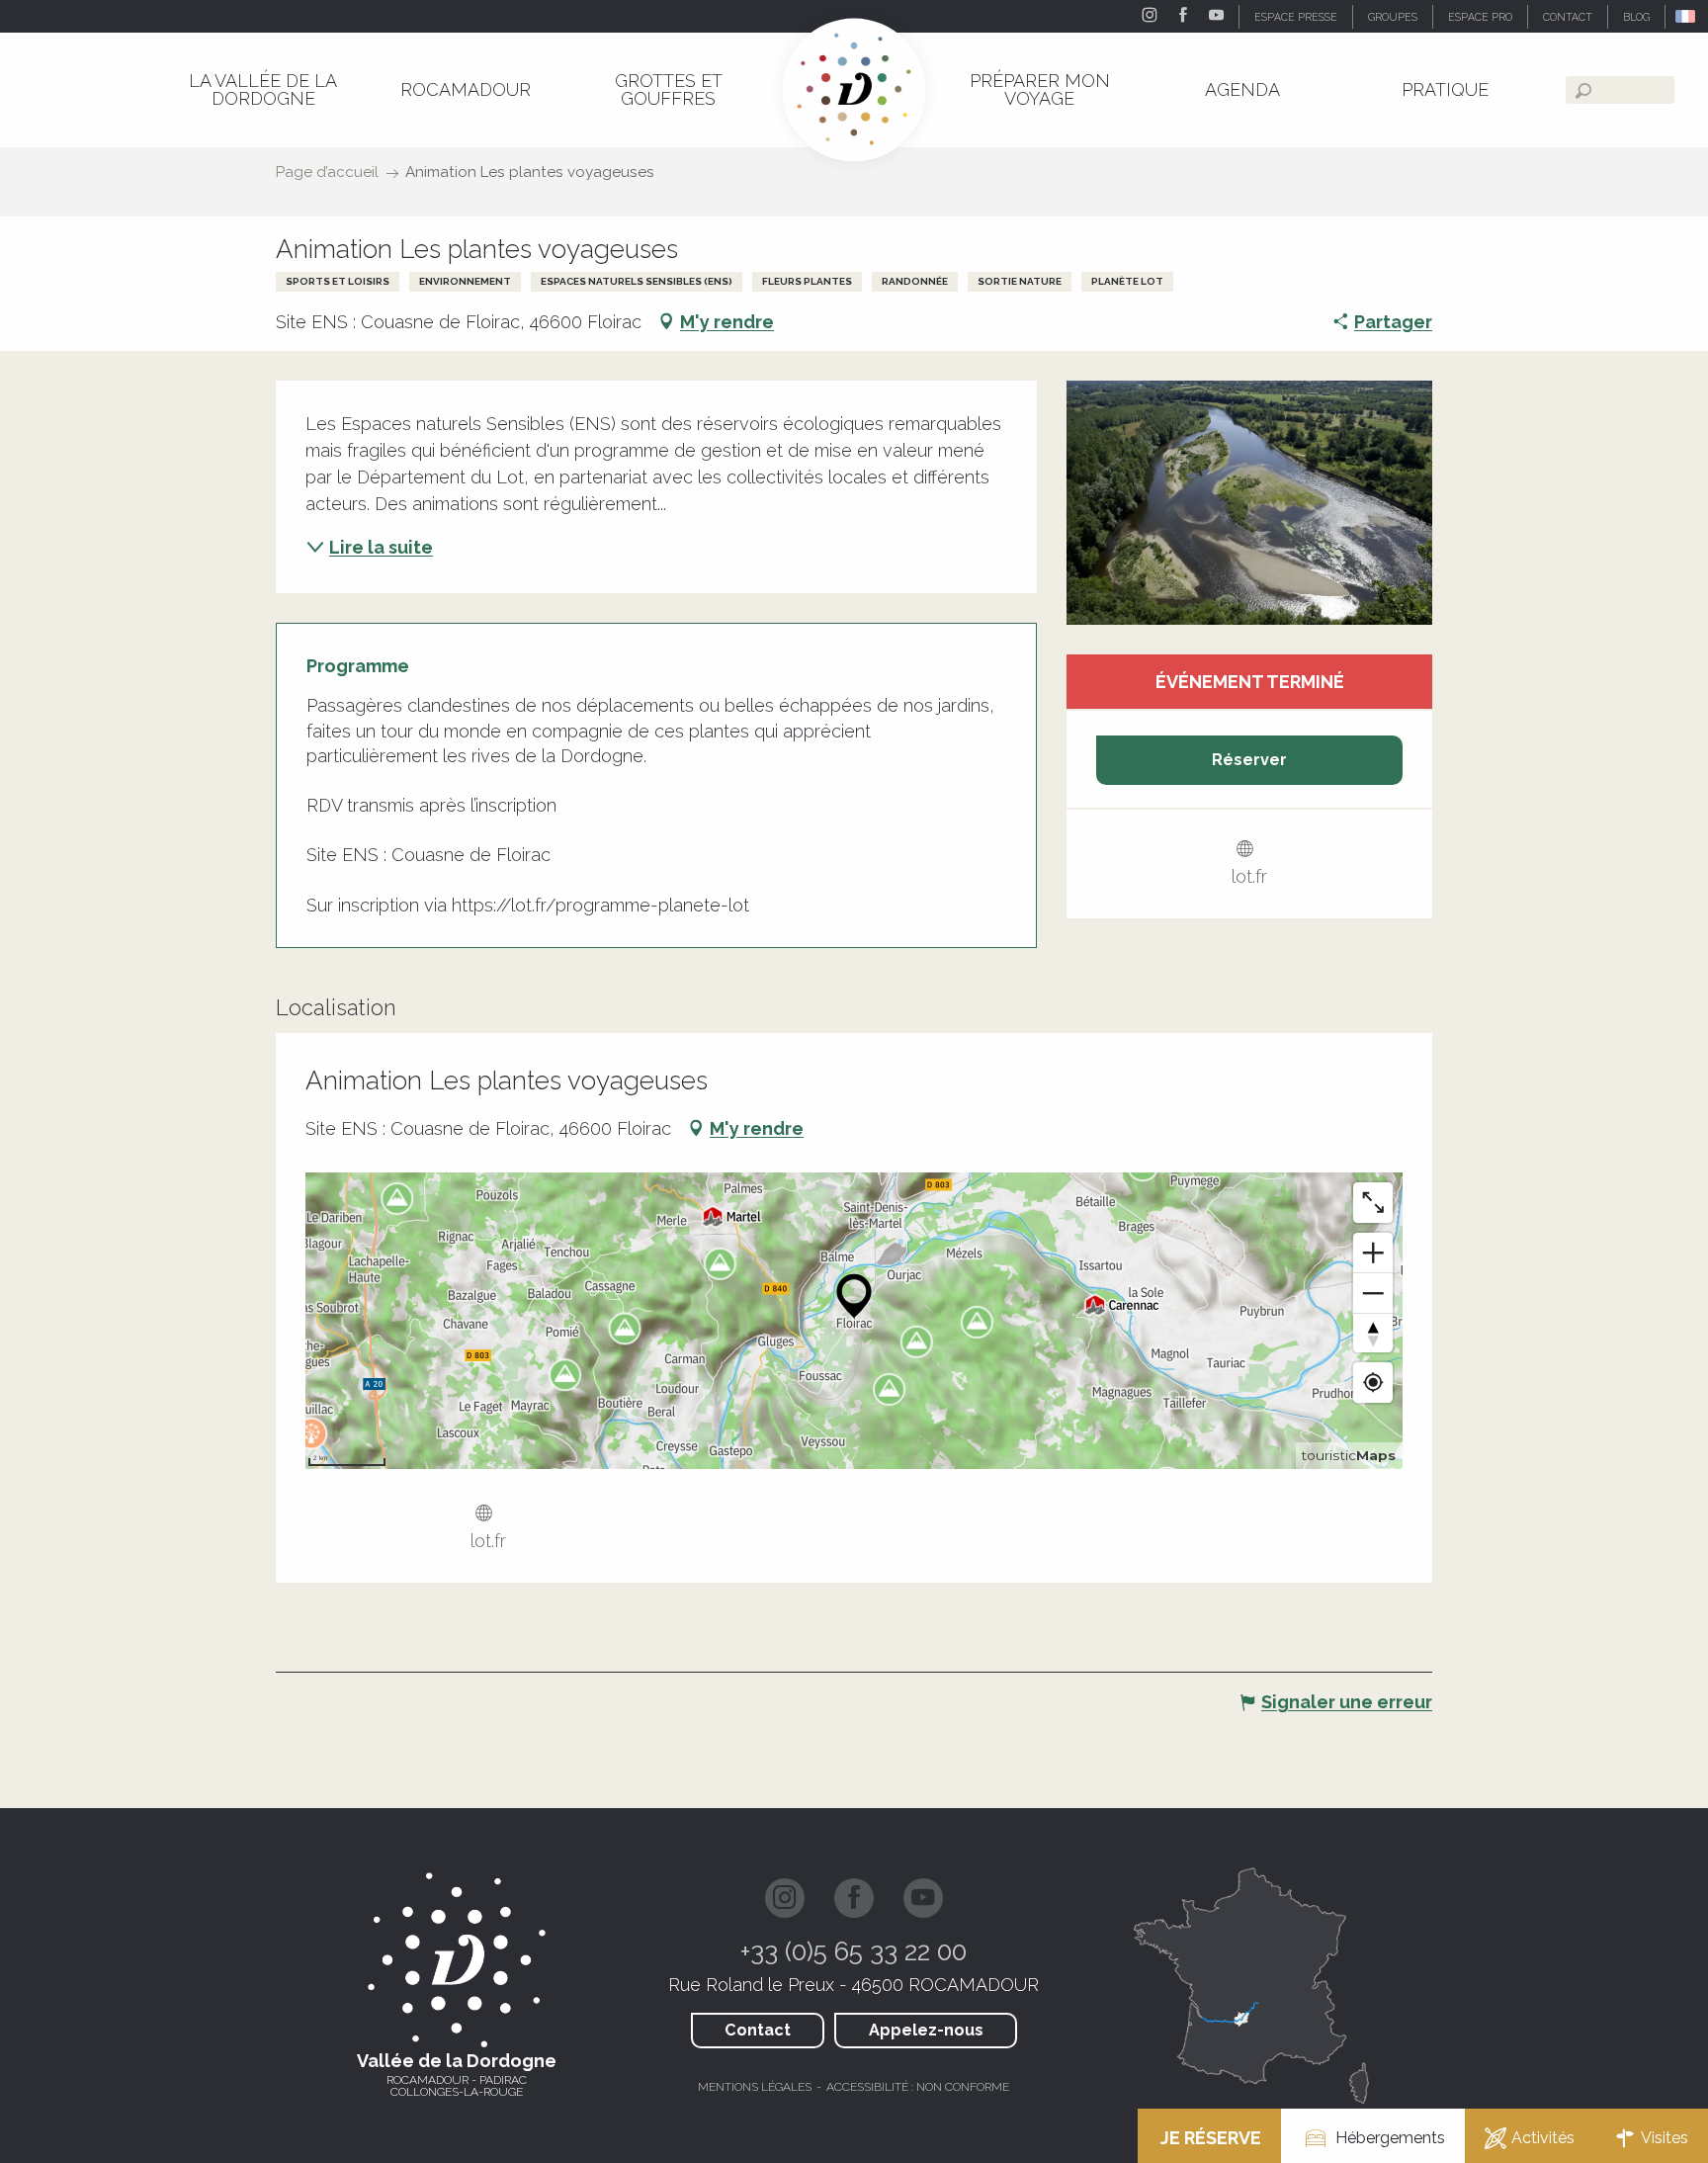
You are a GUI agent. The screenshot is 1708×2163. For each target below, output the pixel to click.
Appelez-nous (926, 2030)
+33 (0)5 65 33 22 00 (854, 1951)
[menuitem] (262, 89)
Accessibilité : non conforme (918, 2087)
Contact (758, 2030)
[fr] (1687, 16)
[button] (1687, 16)
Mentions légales (755, 2087)
